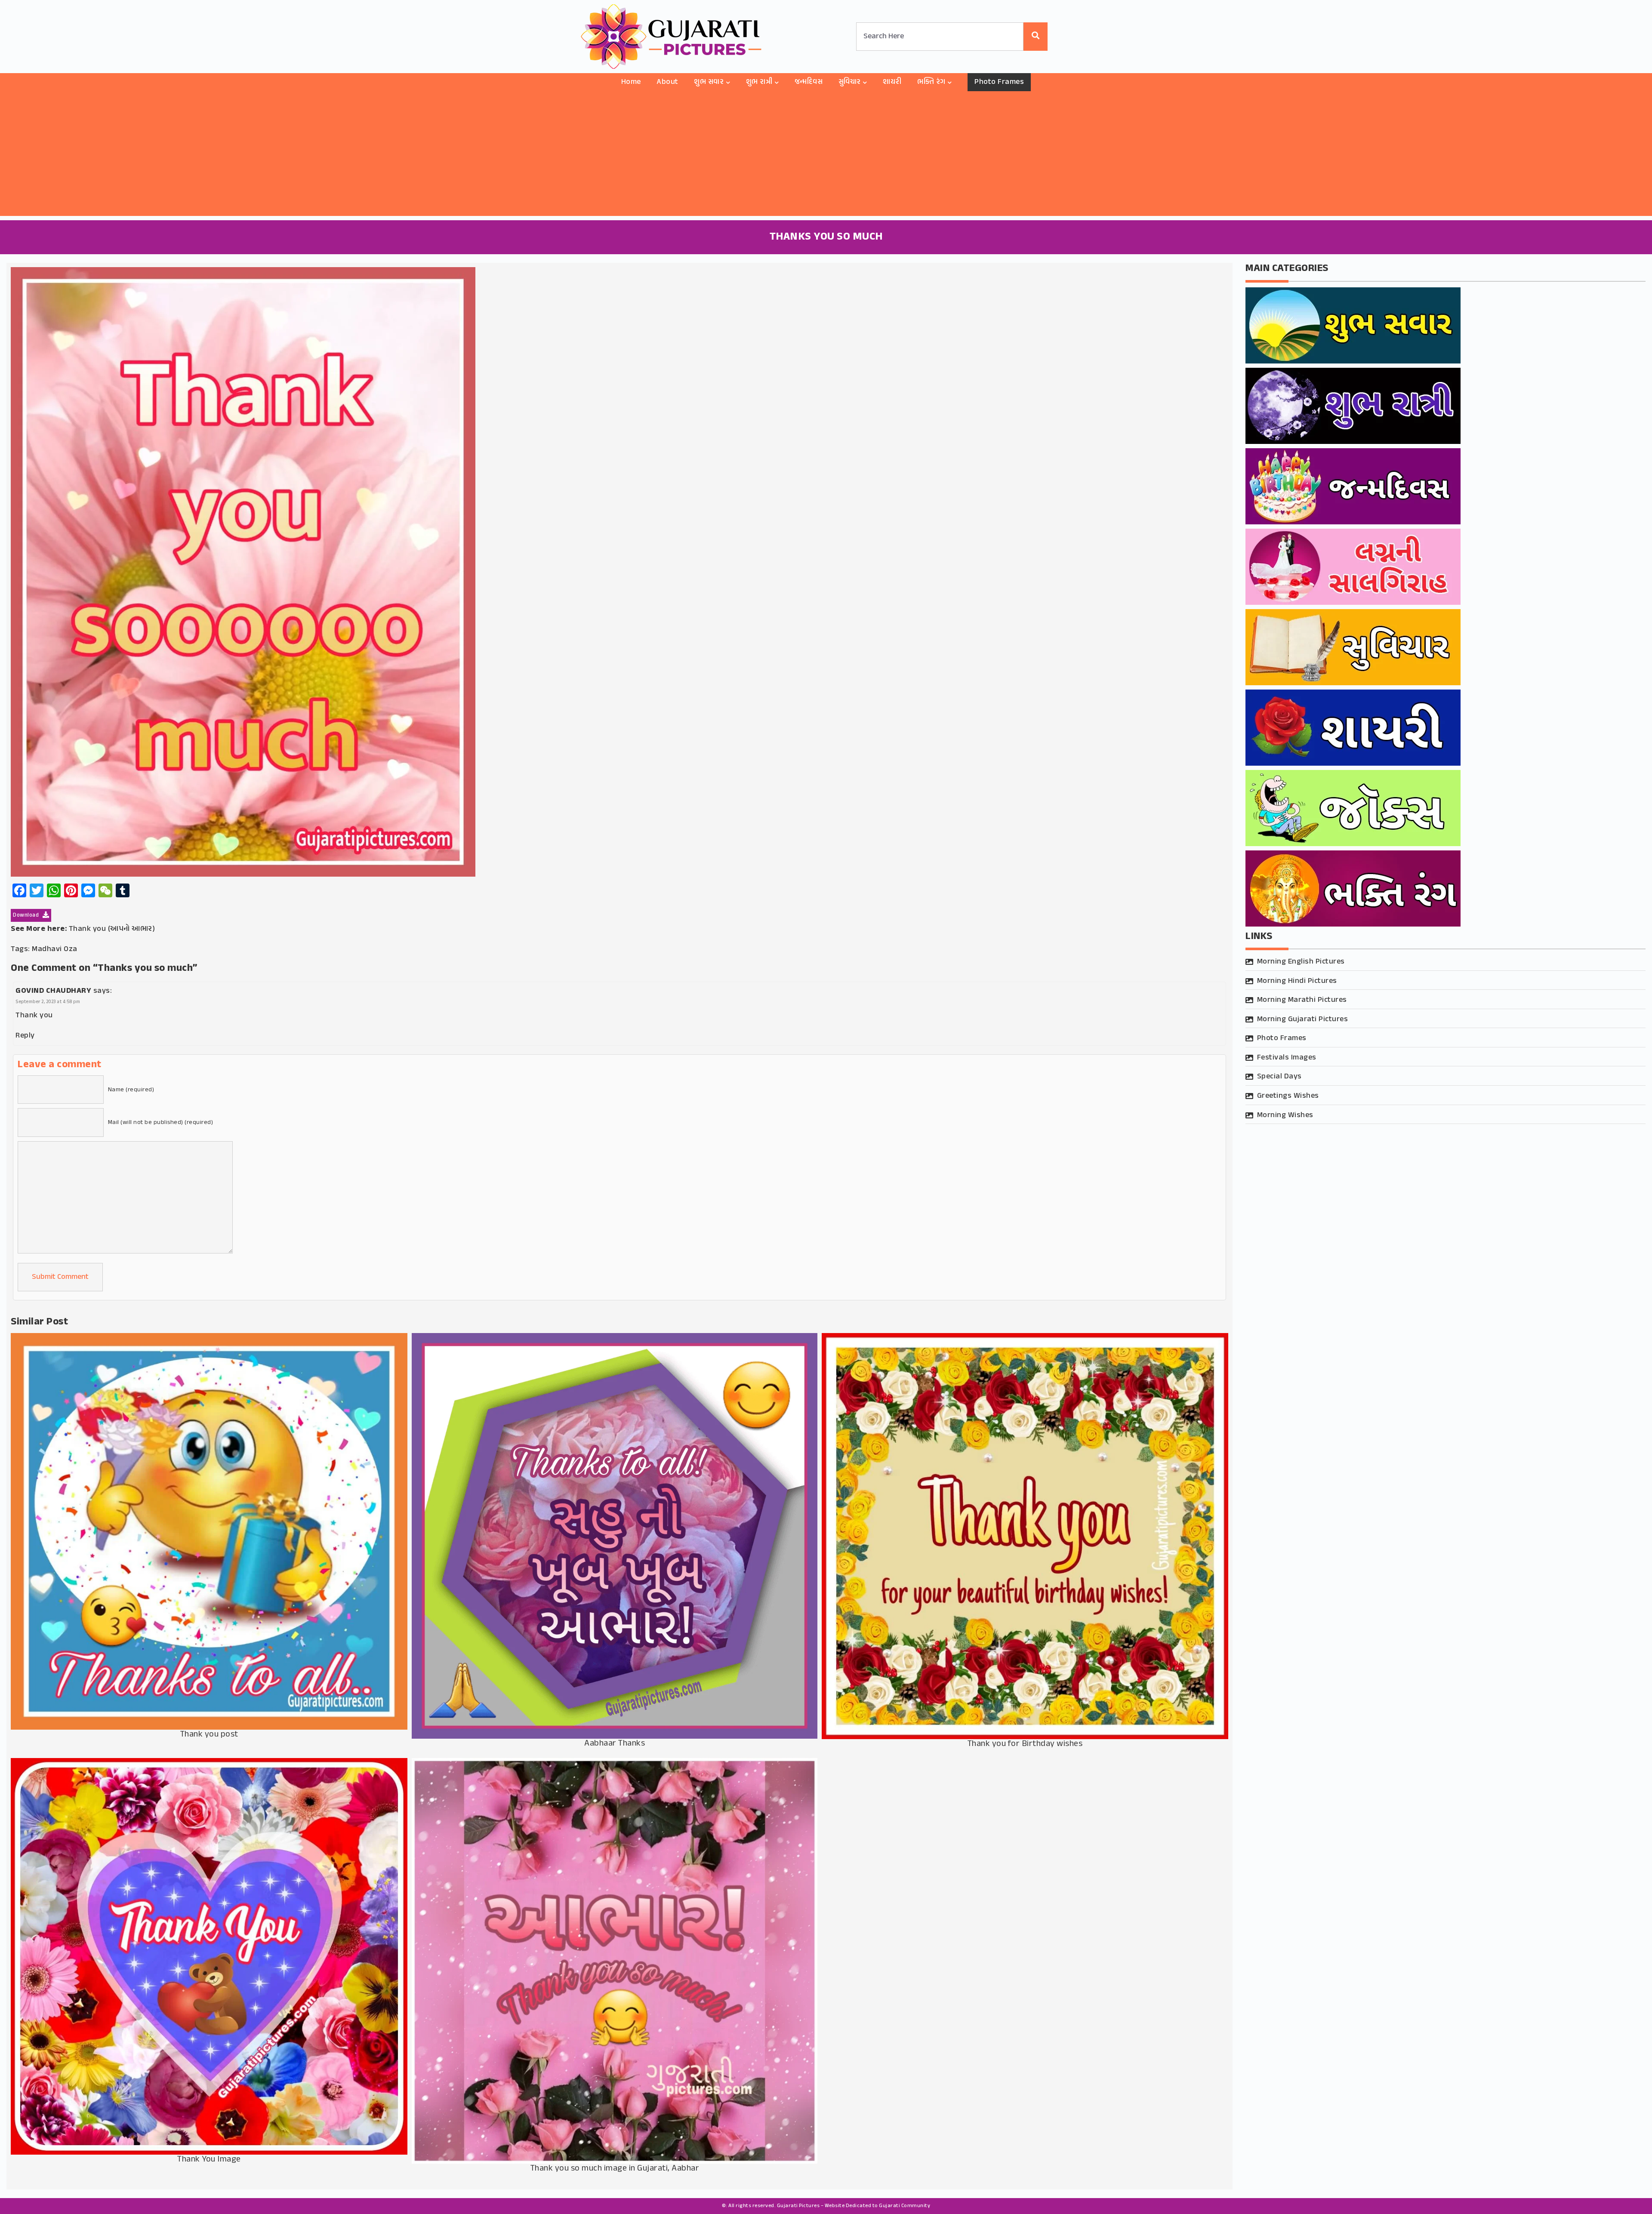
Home (631, 82)
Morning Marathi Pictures (1302, 1000)
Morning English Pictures (1301, 962)
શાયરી (892, 82)
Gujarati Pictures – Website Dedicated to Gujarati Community (854, 2206)
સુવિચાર (850, 82)
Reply (25, 1036)
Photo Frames (999, 82)
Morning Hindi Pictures (1297, 981)
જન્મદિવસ (809, 82)
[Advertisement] (826, 156)
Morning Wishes (1285, 1115)
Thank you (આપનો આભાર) (112, 929)
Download (27, 915)
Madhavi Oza (55, 949)
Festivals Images (1287, 1058)
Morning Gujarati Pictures (1303, 1019)
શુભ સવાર (709, 82)
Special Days (1279, 1077)
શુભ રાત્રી (759, 82)
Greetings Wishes (1288, 1096)
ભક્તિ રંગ (931, 82)
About (667, 82)
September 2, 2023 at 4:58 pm (48, 1002)
